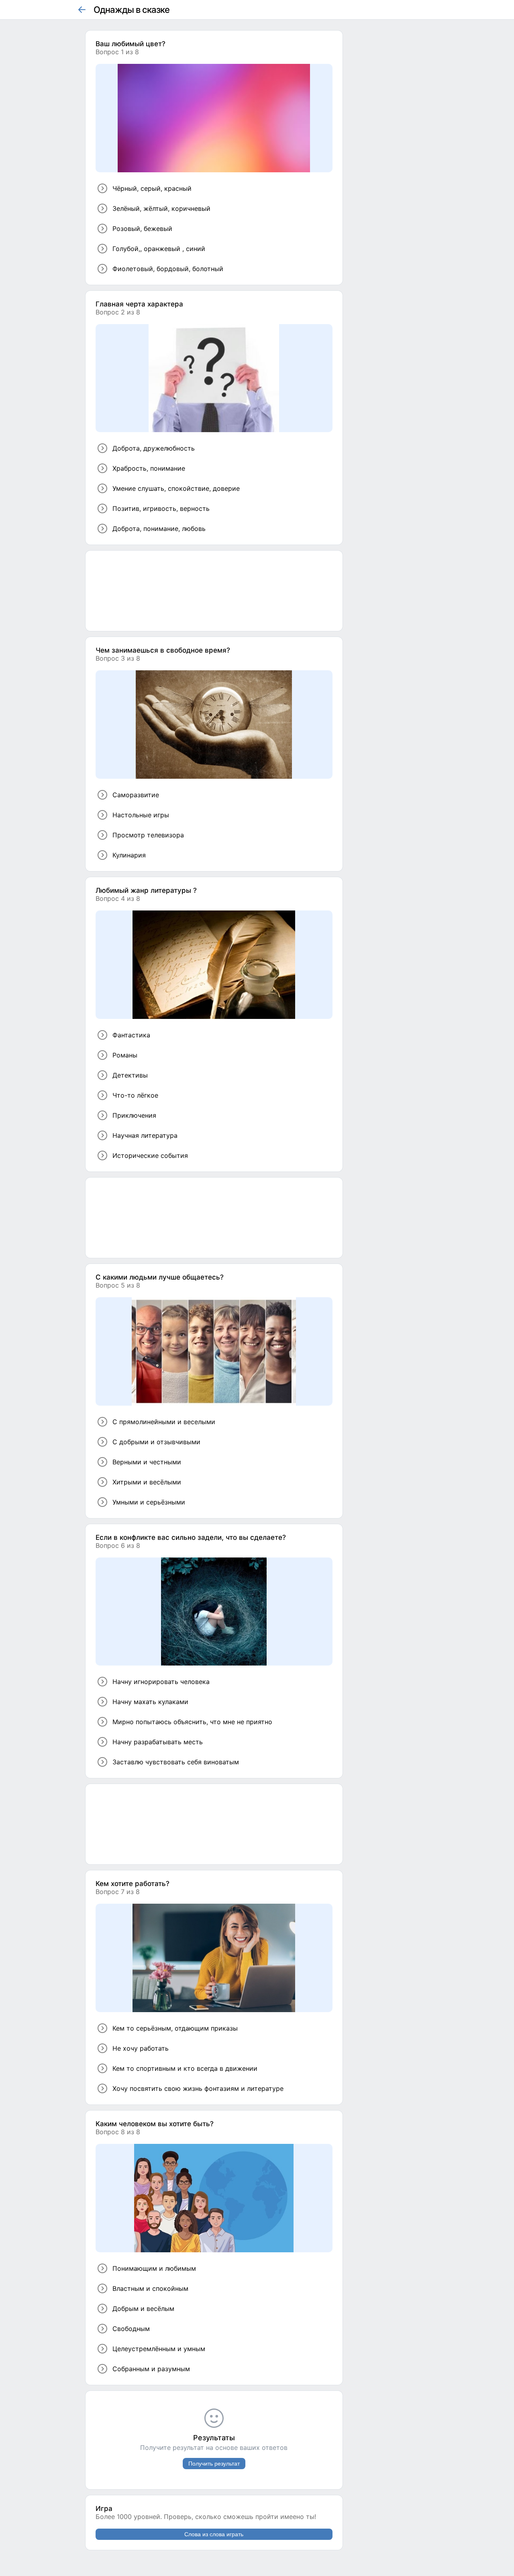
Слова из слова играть (214, 2534)
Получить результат (214, 2464)
